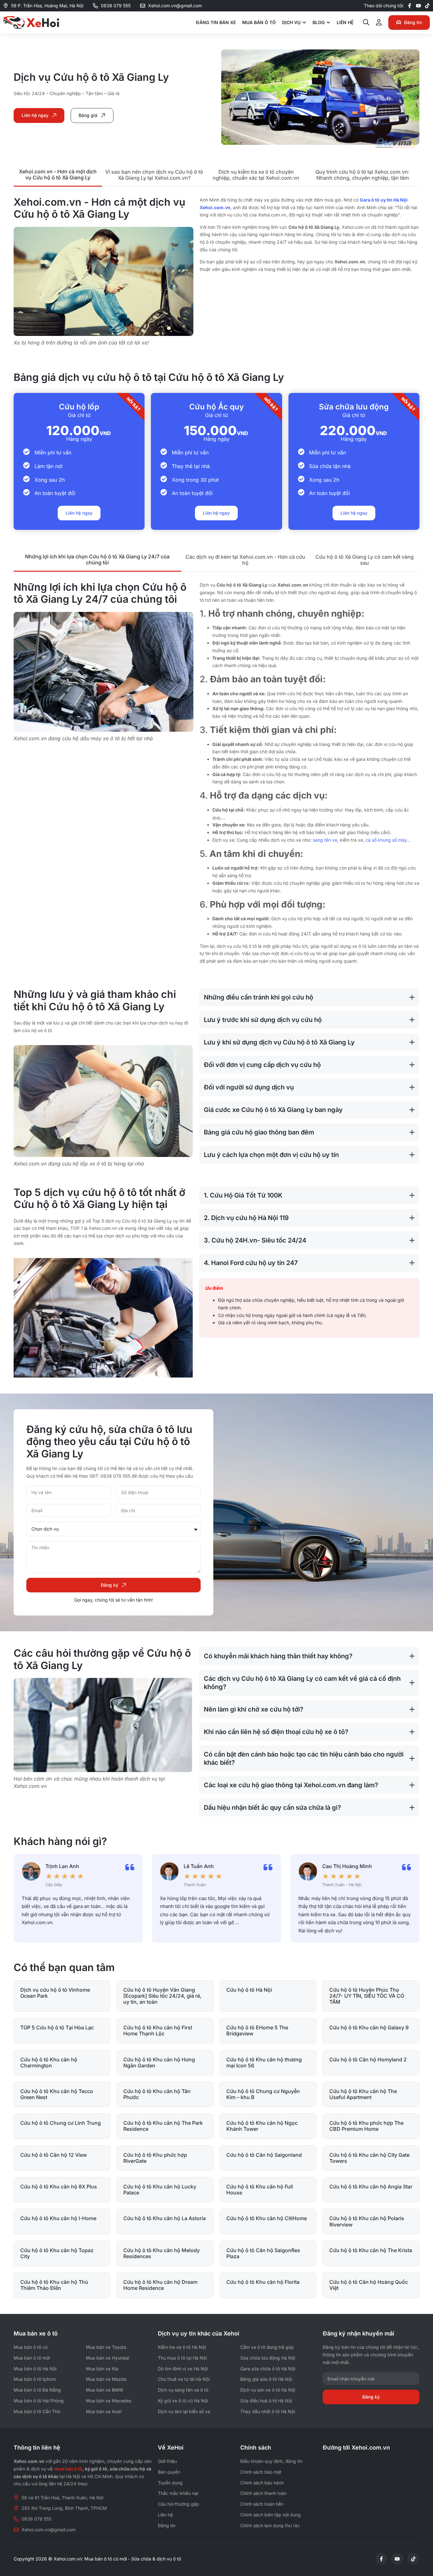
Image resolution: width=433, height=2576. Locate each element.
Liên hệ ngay (79, 513)
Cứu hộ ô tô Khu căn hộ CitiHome (267, 2218)
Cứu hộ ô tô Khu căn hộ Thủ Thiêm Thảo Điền (54, 2285)
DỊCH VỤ (291, 22)
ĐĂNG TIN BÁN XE (216, 22)
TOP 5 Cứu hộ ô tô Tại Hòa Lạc (57, 2027)
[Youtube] (418, 6)
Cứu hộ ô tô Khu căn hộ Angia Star (371, 2187)
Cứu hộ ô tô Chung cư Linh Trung (61, 2123)
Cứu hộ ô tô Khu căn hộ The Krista (371, 2250)
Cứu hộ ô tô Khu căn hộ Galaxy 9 (369, 2027)
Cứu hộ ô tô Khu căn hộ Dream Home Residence (160, 2285)
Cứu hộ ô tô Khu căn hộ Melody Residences (162, 2253)
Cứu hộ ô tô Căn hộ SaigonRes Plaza (263, 2253)
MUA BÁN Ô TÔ (259, 22)
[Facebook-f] (410, 6)
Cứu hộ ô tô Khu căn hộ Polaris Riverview (367, 2221)
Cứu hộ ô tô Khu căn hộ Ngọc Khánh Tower (262, 2126)
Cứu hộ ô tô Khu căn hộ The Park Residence (163, 2126)
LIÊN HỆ (345, 22)
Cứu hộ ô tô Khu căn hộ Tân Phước (157, 2094)
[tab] (58, 175)
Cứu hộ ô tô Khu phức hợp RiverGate (155, 2158)
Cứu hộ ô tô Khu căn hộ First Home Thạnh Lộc (158, 2030)
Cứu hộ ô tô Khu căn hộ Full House (260, 2190)
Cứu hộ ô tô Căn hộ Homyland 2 (368, 2059)
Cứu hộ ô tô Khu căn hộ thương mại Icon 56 (264, 2062)
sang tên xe (325, 840)
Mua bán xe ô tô (36, 2333)
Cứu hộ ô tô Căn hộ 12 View (54, 2155)
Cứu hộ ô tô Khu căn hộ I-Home (58, 2218)
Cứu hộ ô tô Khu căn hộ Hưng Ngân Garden (159, 2062)
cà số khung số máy (386, 840)
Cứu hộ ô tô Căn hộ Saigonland (264, 2155)
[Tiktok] (427, 6)
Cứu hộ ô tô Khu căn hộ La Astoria (165, 2218)
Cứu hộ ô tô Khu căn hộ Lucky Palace (160, 2190)
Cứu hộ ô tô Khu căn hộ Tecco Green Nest (57, 2094)
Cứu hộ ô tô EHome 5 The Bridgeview (257, 2030)
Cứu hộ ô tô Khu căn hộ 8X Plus (59, 2187)
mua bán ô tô (68, 2469)
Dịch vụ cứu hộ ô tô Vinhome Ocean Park (55, 1993)
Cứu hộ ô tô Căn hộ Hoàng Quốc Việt (369, 2285)
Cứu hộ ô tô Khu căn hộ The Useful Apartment (363, 2094)
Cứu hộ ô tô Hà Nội (249, 1990)
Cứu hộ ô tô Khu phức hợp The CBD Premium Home (366, 2126)
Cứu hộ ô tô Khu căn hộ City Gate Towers (369, 2158)
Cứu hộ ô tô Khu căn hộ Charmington (49, 2062)
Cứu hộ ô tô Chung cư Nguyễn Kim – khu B (263, 2094)
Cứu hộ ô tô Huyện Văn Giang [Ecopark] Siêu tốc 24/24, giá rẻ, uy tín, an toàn (162, 1996)
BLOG (319, 22)
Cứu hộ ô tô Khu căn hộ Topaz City (57, 2253)
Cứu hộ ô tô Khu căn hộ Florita (263, 2282)
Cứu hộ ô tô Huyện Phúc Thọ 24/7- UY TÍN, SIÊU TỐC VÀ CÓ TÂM (367, 1996)
